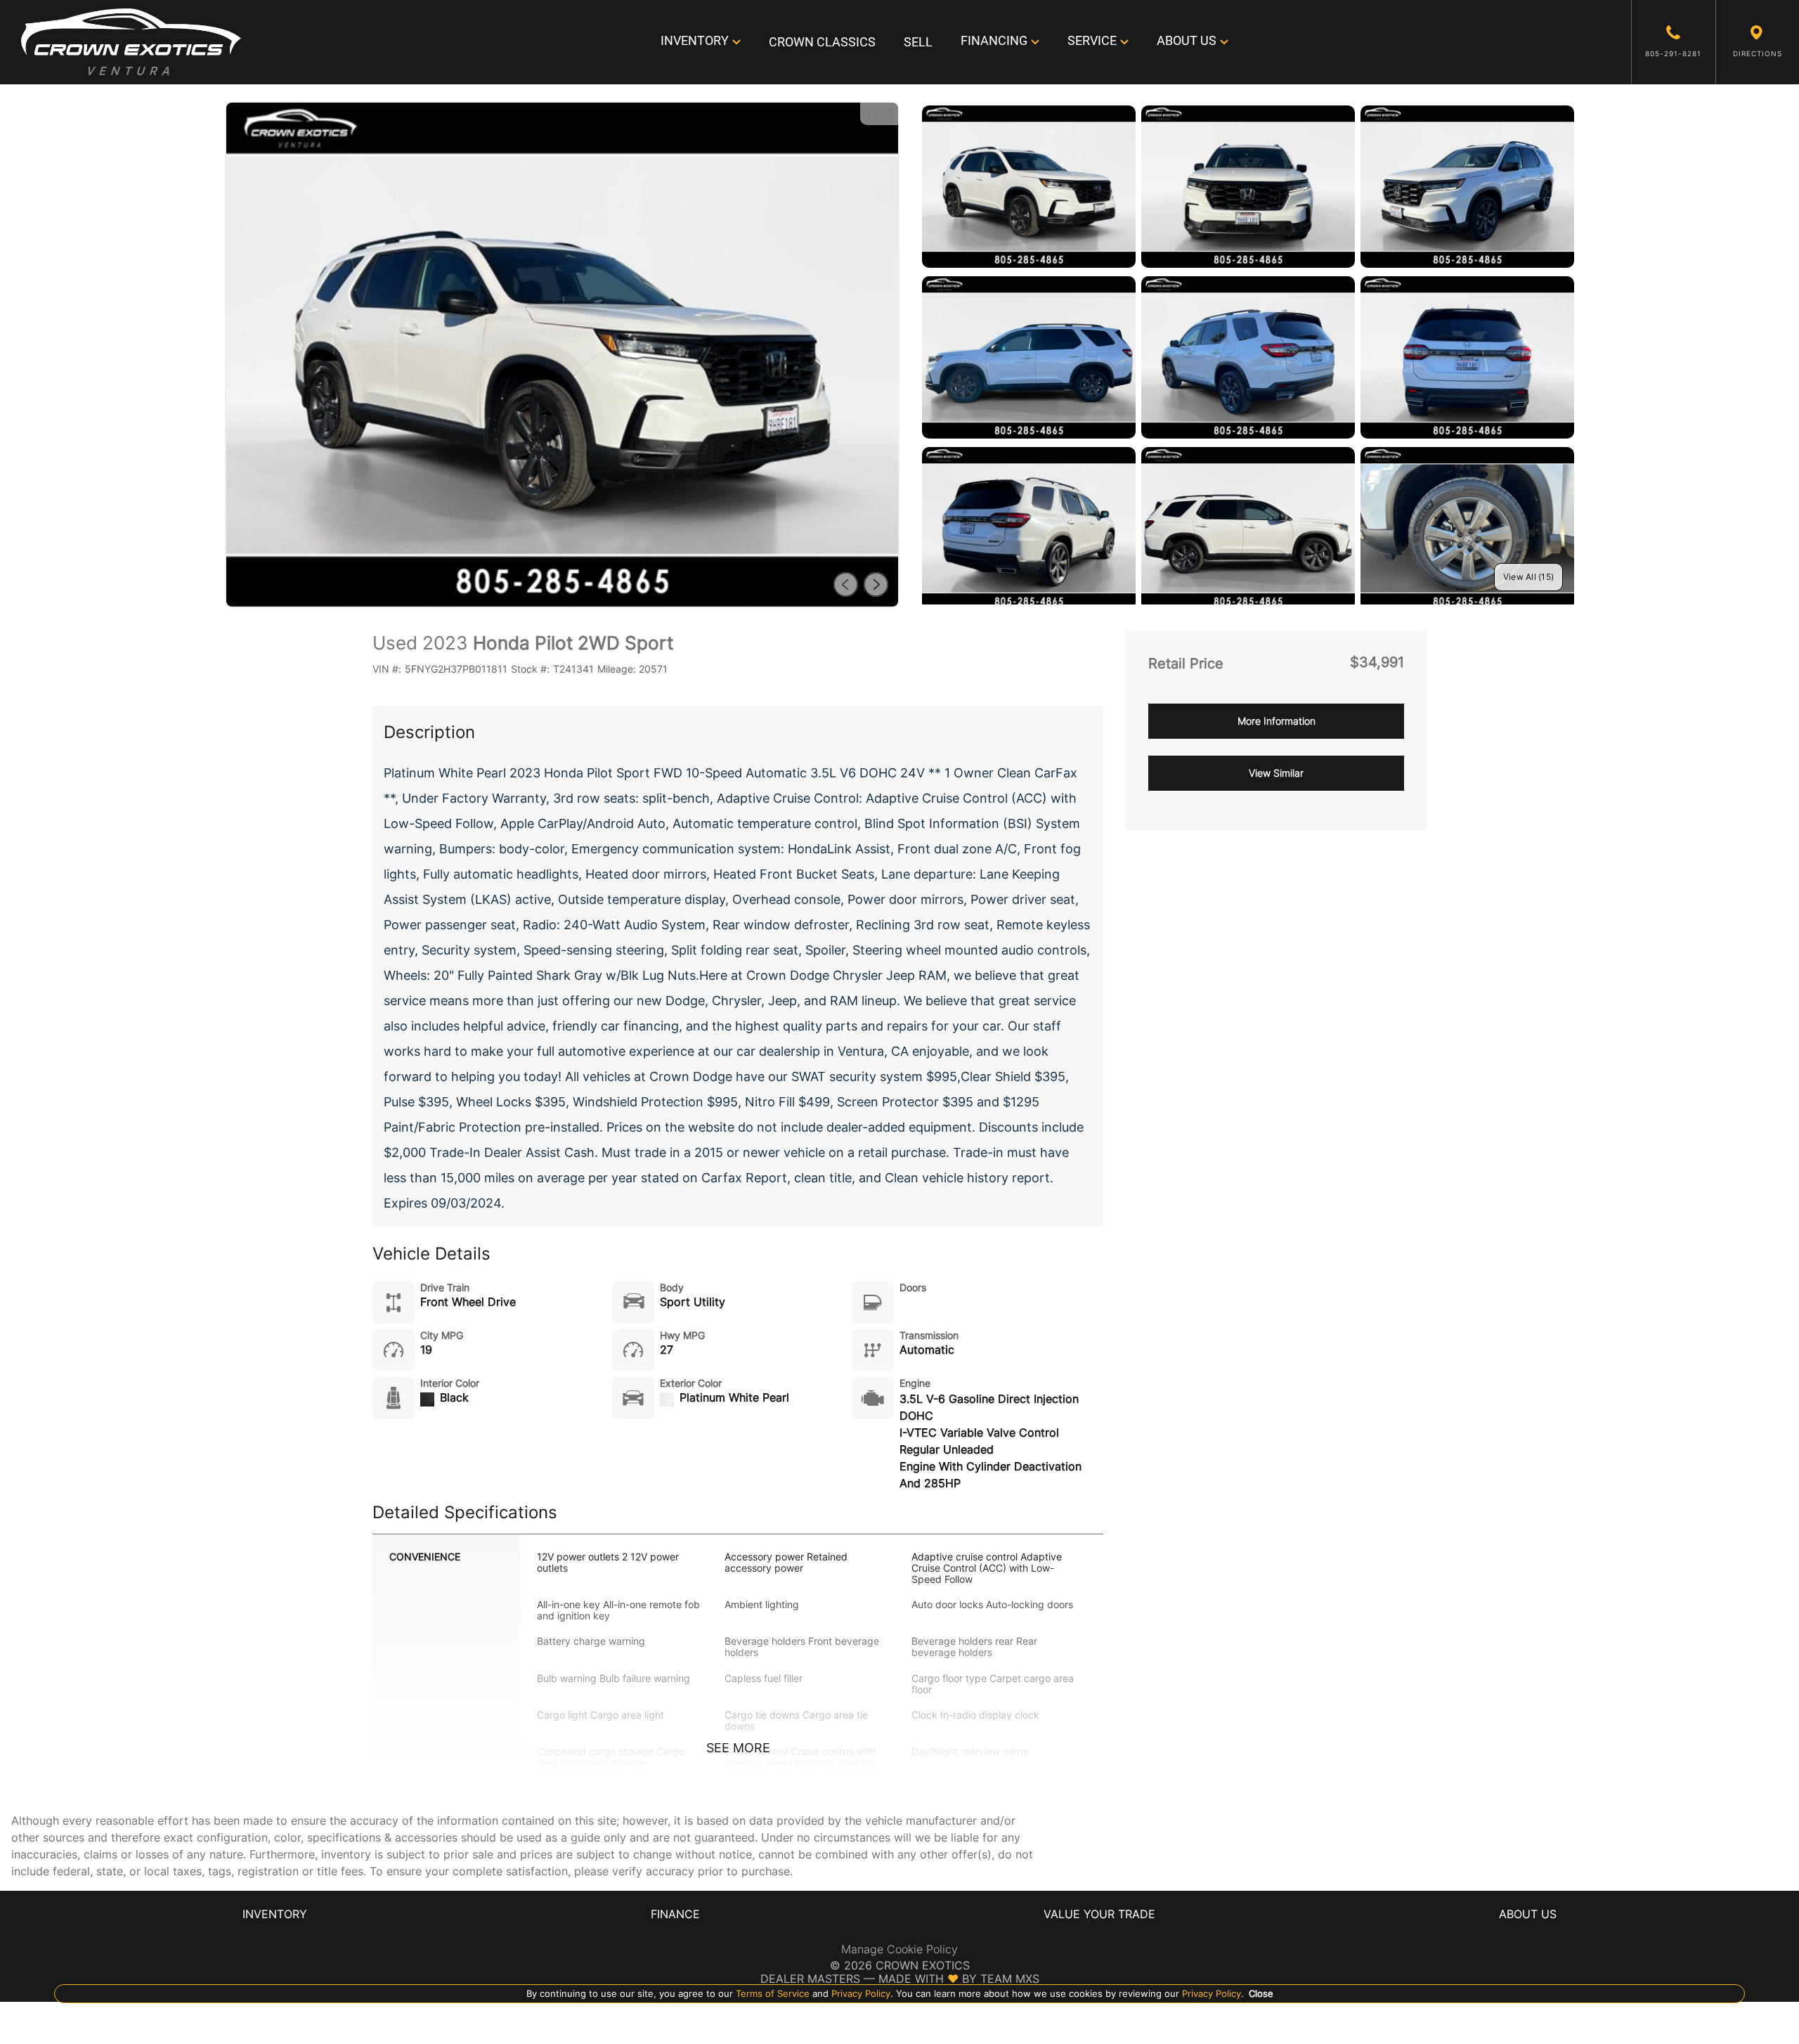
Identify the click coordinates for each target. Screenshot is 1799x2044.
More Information (1277, 721)
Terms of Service (773, 1993)
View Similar (1276, 773)
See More (738, 1748)
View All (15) (1528, 577)
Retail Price (1186, 664)
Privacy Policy (859, 1993)
